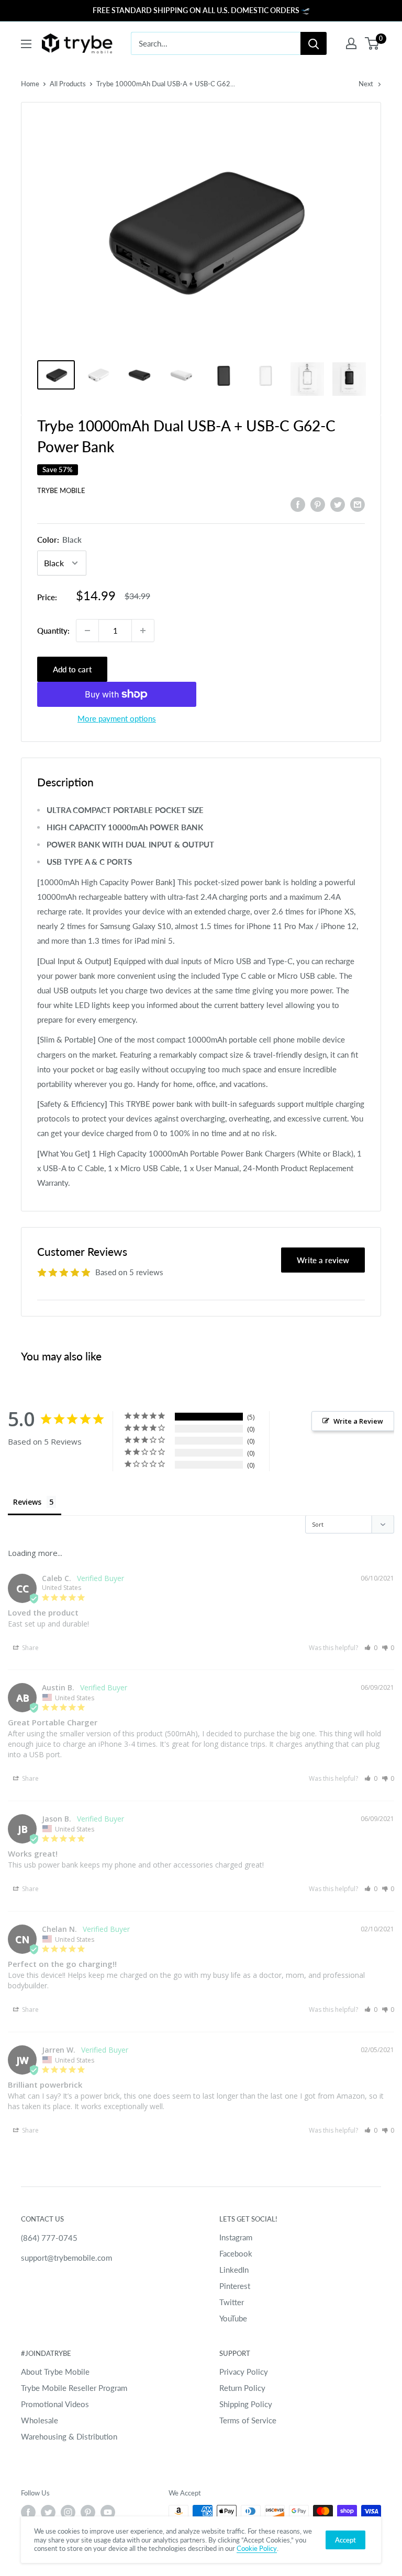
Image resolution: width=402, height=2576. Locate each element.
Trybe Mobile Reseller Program (74, 2388)
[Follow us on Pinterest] (88, 2512)
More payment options (117, 718)
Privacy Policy (244, 2372)
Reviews (27, 1502)
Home (30, 84)
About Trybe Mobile (55, 2372)
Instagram (236, 2237)
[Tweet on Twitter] (338, 504)
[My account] (351, 43)
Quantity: (53, 631)
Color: (59, 540)
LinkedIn (234, 2270)
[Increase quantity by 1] (143, 631)
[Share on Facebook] (298, 504)
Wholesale (40, 2420)
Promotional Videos (55, 2404)
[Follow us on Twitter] (48, 2512)
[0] (372, 43)
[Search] (314, 43)
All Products (68, 84)
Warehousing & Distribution (69, 2436)
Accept (345, 2540)
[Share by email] (358, 504)
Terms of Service (248, 2420)
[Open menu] (26, 44)
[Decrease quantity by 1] (87, 631)
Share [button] (30, 1648)
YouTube (233, 2318)
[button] (371, 1648)
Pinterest (235, 2286)
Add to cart (72, 669)
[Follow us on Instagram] (68, 2512)
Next (366, 84)
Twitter (232, 2302)
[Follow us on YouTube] (108, 2512)
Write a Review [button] (358, 1421)
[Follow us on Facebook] (28, 2512)
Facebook (236, 2253)
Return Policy (242, 2388)
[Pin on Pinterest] (318, 504)
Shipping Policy (246, 2404)
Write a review (323, 1260)
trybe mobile (61, 490)
